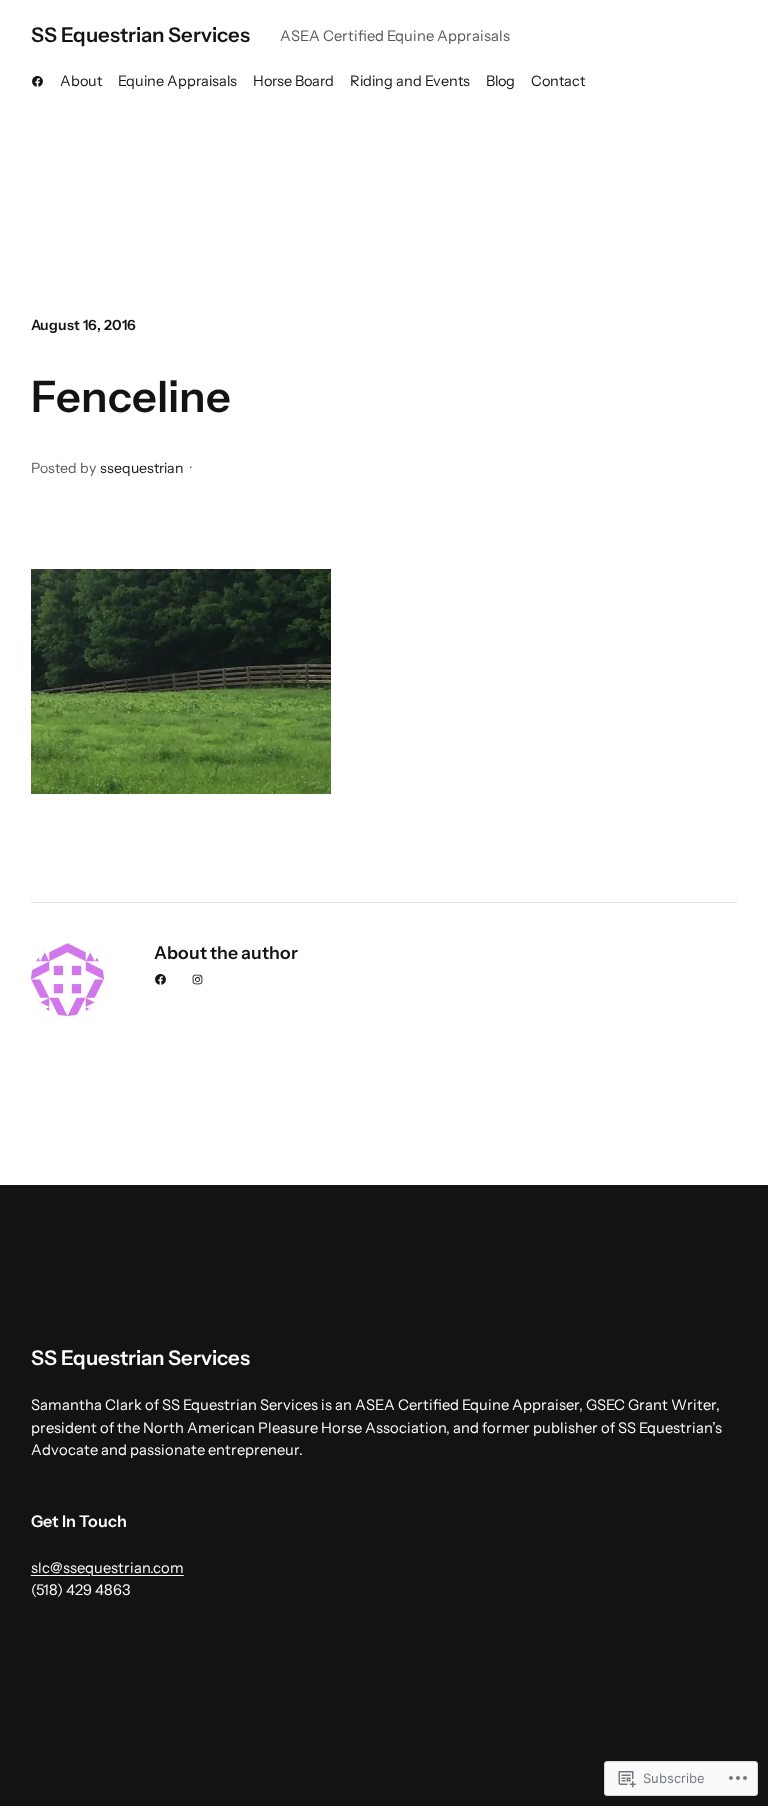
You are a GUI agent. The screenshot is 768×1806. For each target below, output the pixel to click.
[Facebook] (160, 979)
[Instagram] (197, 979)
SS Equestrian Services (140, 34)
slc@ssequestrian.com (107, 1568)
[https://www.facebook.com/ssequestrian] (37, 81)
